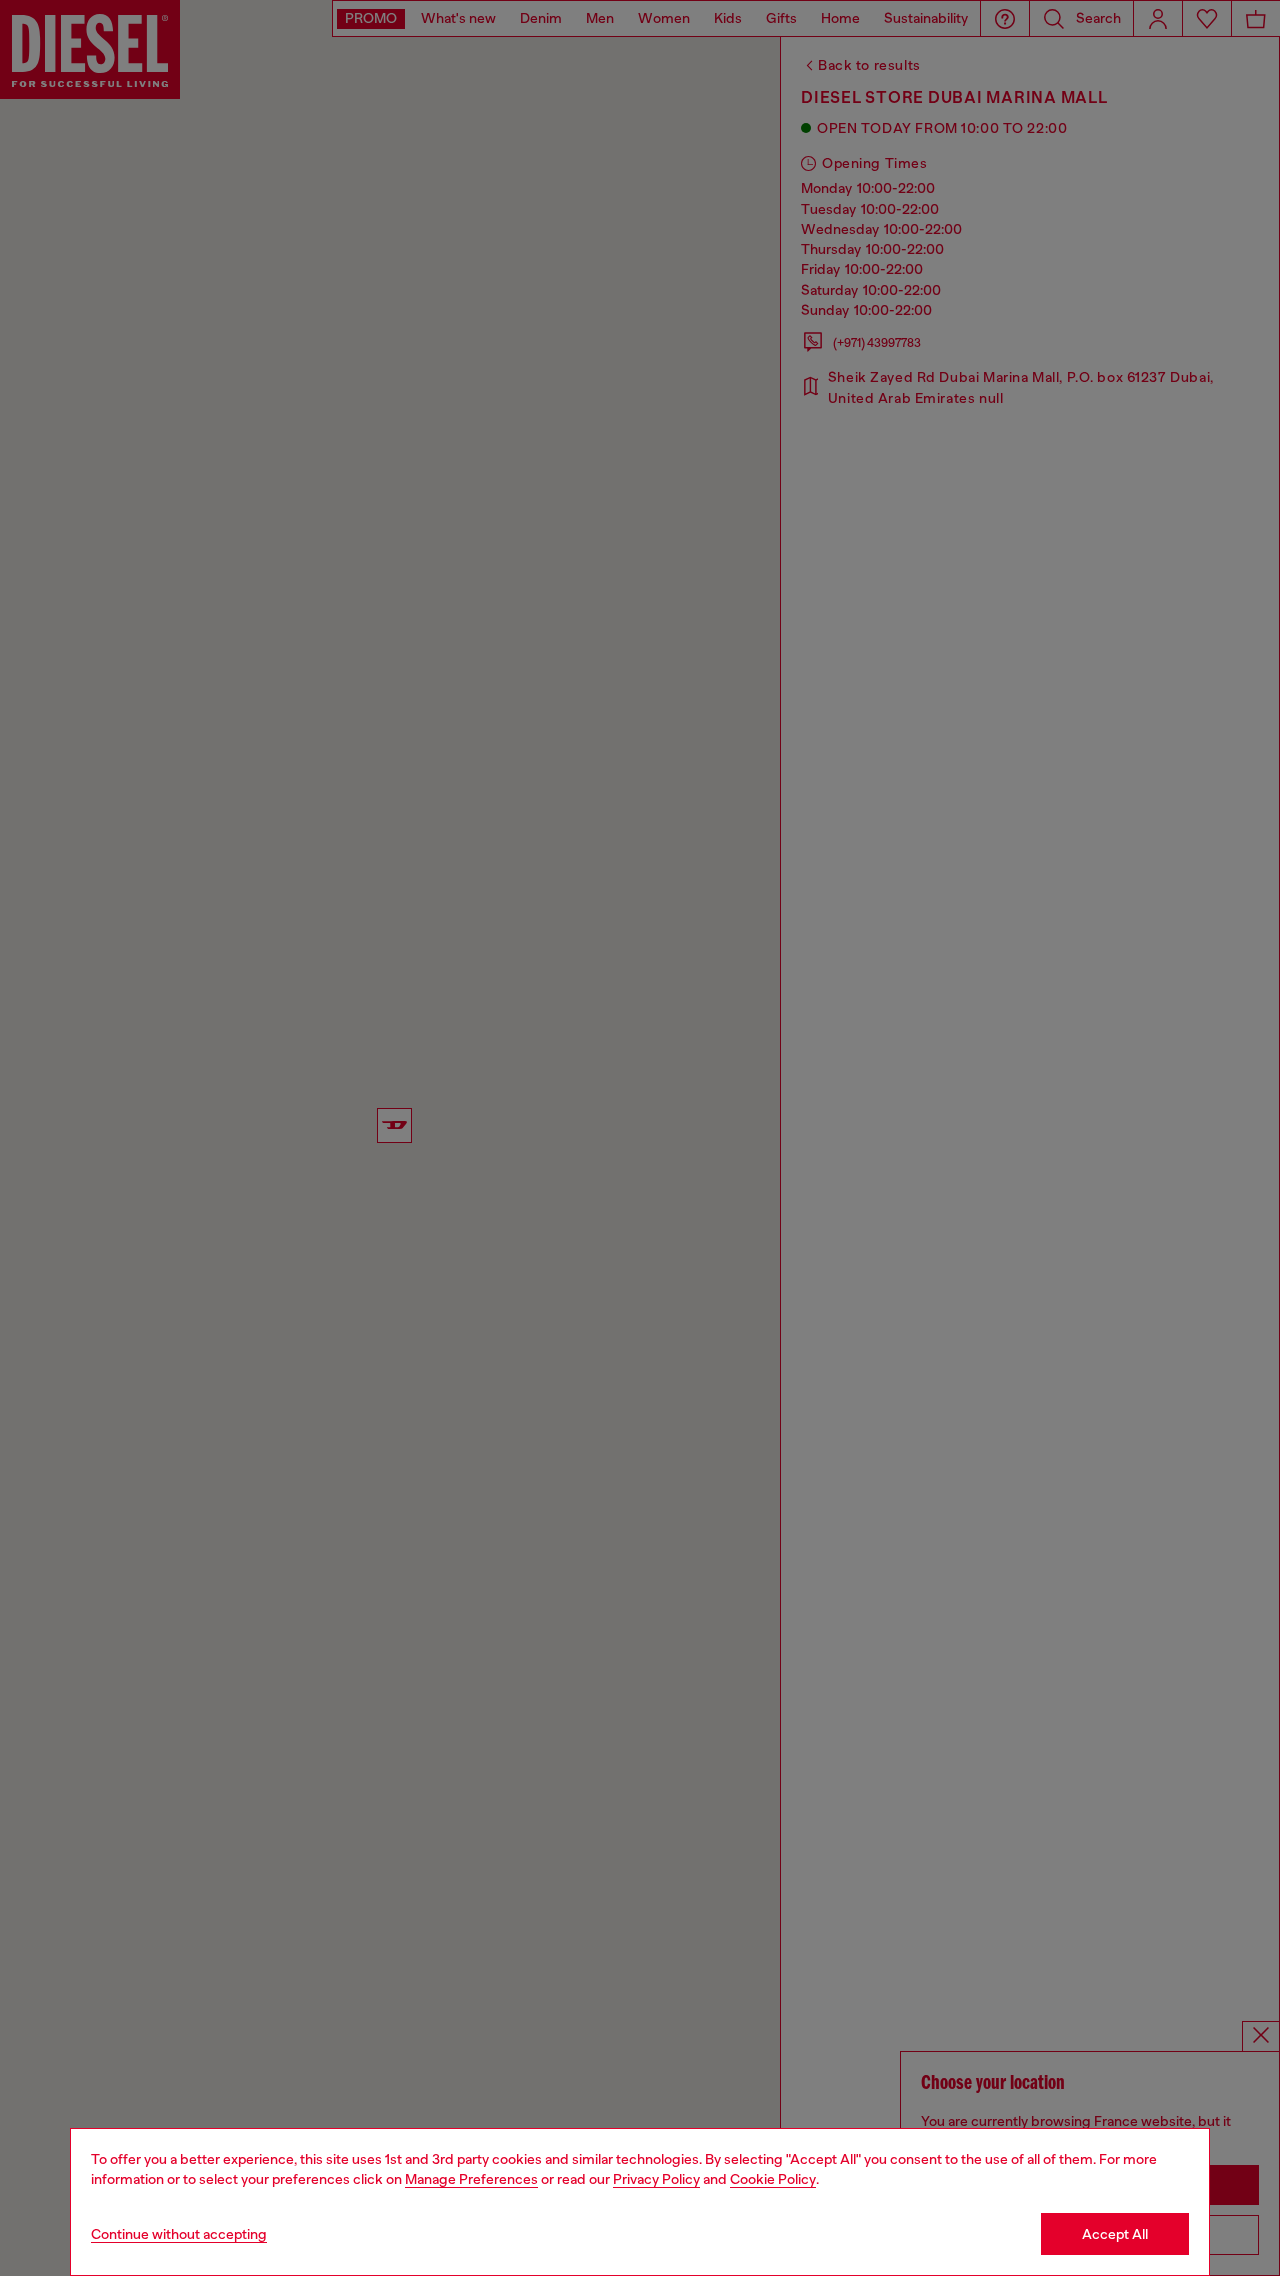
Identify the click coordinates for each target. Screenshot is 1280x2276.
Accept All (1115, 2234)
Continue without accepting (179, 2234)
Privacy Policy (656, 2179)
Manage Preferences (471, 2179)
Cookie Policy (773, 2179)
